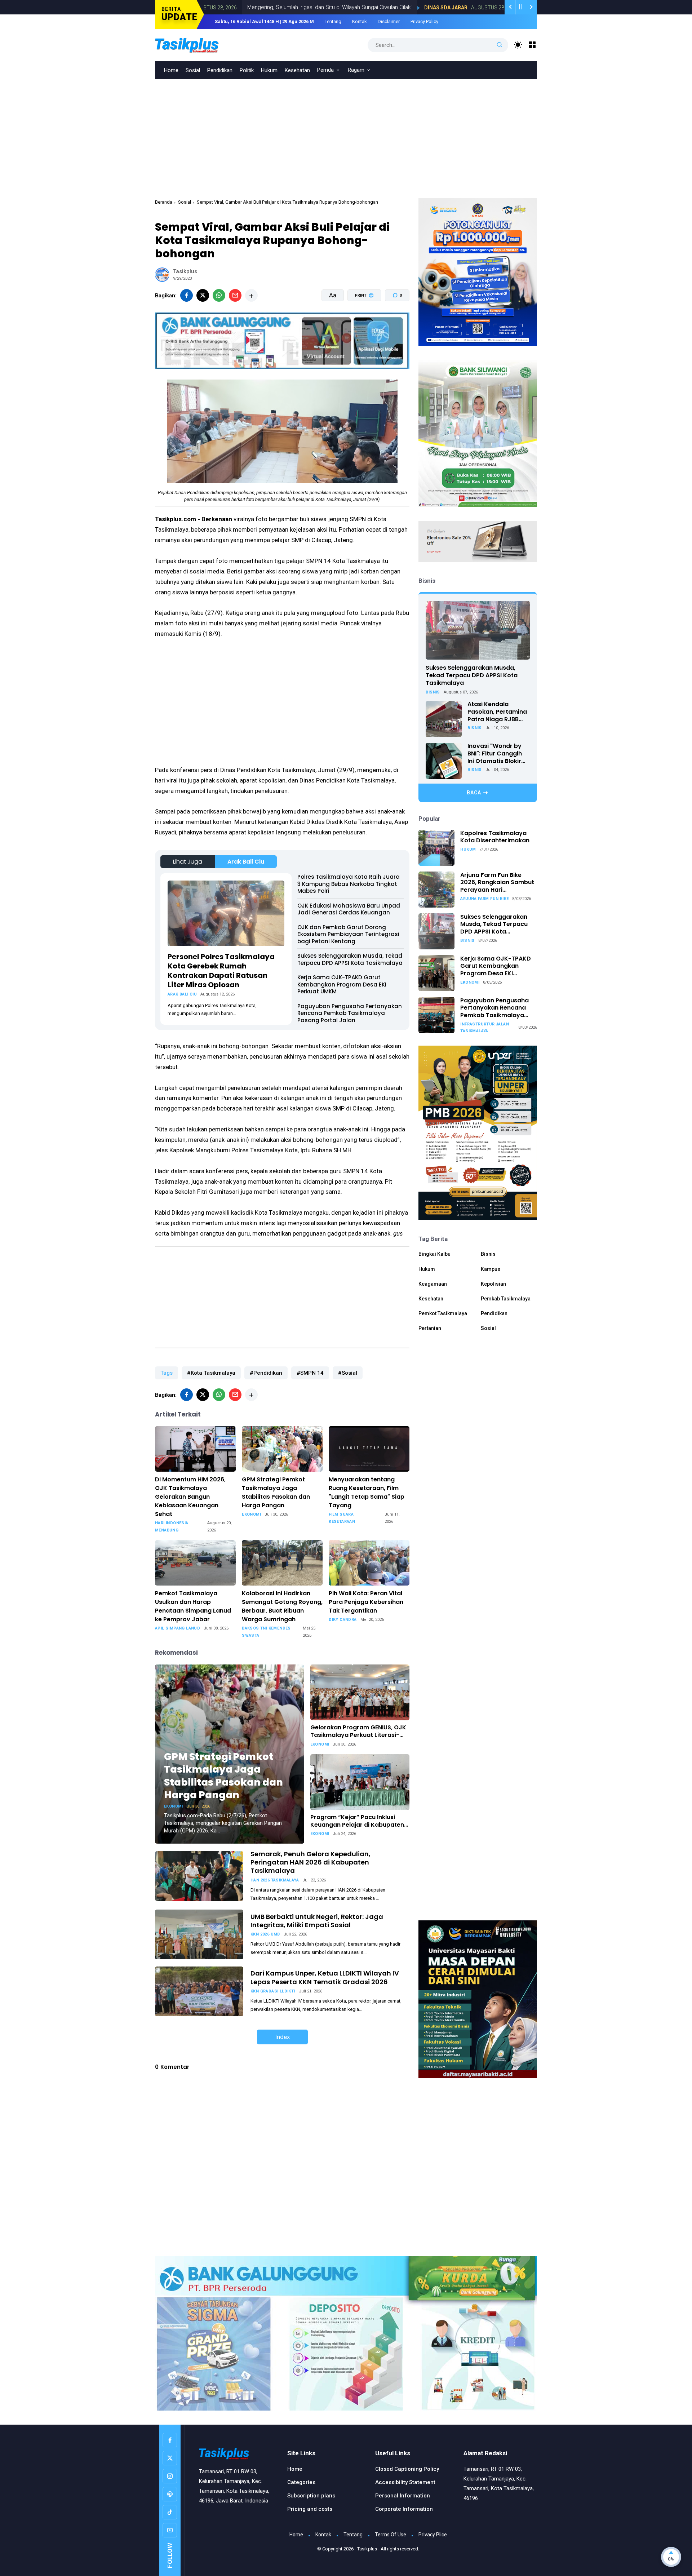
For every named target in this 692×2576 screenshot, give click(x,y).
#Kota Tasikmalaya (211, 1373)
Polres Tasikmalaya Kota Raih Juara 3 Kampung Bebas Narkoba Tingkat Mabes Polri (349, 884)
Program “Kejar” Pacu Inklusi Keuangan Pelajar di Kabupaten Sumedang (357, 1821)
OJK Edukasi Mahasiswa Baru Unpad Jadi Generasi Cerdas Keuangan (349, 909)
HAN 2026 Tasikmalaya (275, 1880)
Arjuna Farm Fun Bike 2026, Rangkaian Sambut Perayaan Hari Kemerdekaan (497, 883)
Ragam (356, 70)
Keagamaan (433, 1284)
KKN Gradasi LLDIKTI (273, 1991)
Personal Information (403, 2496)
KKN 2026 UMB (265, 1934)
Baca (474, 793)
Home (171, 70)
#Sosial (348, 1373)
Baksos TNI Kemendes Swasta (266, 1632)
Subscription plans (311, 2496)
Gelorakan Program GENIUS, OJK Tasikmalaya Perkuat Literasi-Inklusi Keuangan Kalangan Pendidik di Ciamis (358, 1732)
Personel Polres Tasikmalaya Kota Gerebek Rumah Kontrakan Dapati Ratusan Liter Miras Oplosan (221, 971)
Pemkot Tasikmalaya (443, 1314)
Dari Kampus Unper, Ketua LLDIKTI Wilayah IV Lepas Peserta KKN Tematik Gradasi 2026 (325, 1977)
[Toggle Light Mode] (518, 45)
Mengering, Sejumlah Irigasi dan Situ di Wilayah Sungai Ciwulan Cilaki (234, 7)
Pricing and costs (310, 2509)
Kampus (491, 1269)
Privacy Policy (424, 21)
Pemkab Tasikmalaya (506, 1299)
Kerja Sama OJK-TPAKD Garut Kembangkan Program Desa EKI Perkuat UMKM (342, 984)
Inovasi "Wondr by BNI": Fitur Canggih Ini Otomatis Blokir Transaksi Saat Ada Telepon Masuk (496, 754)
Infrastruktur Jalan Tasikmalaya (485, 1028)
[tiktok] (170, 2512)
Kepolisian (493, 1284)
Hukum (269, 70)
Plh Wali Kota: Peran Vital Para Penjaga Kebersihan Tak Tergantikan (366, 1602)
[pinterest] (170, 2494)
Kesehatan (297, 70)
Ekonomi (251, 1514)
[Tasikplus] (202, 44)
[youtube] (170, 2530)
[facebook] (187, 295)
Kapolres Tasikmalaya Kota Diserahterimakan (495, 837)
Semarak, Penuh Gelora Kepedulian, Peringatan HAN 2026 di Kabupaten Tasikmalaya (310, 1862)
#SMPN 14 (310, 1373)
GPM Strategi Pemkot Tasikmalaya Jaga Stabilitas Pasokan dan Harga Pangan (276, 1492)
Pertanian (430, 1329)
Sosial (193, 70)
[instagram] (170, 2476)
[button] (360, 323)
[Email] (235, 295)
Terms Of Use (391, 2535)
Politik (247, 70)
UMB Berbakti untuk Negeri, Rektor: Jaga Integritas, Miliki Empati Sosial (317, 1921)
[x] (203, 295)
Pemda (325, 70)
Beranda (164, 202)
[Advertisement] (346, 133)
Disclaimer (389, 21)
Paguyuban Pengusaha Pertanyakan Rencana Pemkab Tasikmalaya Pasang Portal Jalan (350, 1013)
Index (282, 2037)
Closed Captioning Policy (407, 2469)
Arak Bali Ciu (246, 862)
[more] (251, 295)
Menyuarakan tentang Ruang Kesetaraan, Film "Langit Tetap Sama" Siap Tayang (367, 1492)
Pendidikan (220, 70)
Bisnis (433, 692)
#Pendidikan (266, 1373)
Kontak (360, 21)
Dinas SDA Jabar (350, 8)
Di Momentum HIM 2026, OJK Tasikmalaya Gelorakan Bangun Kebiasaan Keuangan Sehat (190, 1497)
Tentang (333, 21)
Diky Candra (343, 1620)
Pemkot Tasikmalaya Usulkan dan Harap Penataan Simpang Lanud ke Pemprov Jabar (193, 1606)
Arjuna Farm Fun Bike (484, 899)
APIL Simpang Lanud (178, 1628)
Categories (301, 2482)
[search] (500, 45)
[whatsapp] (219, 295)
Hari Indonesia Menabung (172, 1527)
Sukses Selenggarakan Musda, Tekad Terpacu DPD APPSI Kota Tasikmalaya (350, 959)
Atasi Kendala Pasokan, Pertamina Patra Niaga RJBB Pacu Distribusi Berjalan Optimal (497, 712)
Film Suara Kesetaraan (342, 1518)
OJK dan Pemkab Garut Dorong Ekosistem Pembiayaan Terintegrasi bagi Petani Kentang (348, 934)
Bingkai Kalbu (434, 1254)
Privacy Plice (433, 2535)
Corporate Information (404, 2509)
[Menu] (533, 45)
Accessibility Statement (405, 2482)
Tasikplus (367, 2549)
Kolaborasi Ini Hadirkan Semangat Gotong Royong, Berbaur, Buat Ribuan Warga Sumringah (282, 1606)
